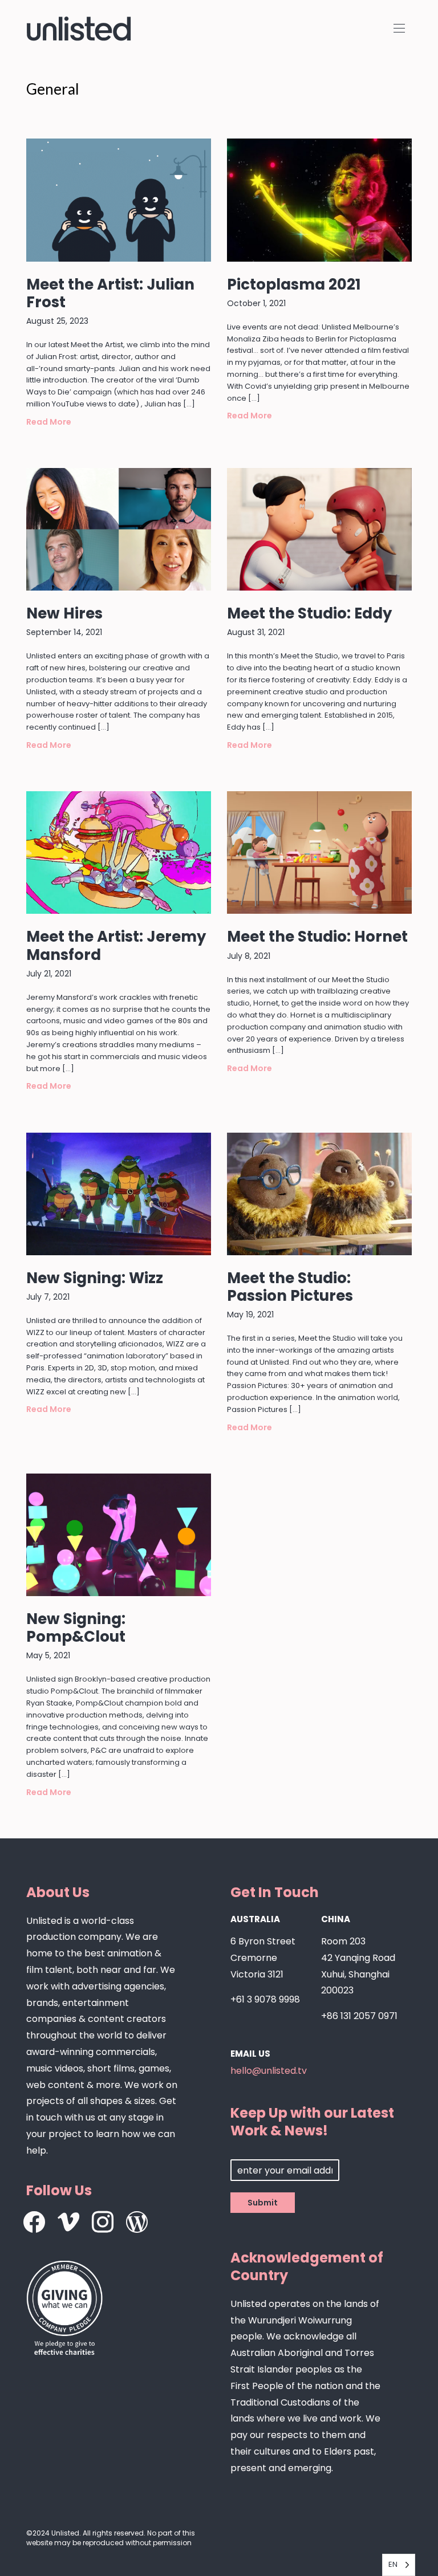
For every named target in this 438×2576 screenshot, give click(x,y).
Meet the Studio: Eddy (309, 613)
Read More (49, 422)
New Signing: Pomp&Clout (76, 1628)
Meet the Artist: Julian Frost (110, 293)
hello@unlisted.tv (269, 2071)
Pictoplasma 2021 (294, 284)
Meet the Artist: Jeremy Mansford (116, 945)
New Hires (64, 613)
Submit (263, 2203)
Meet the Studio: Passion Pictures (290, 1287)
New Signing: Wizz (95, 1278)
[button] (399, 29)
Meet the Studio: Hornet (317, 937)
